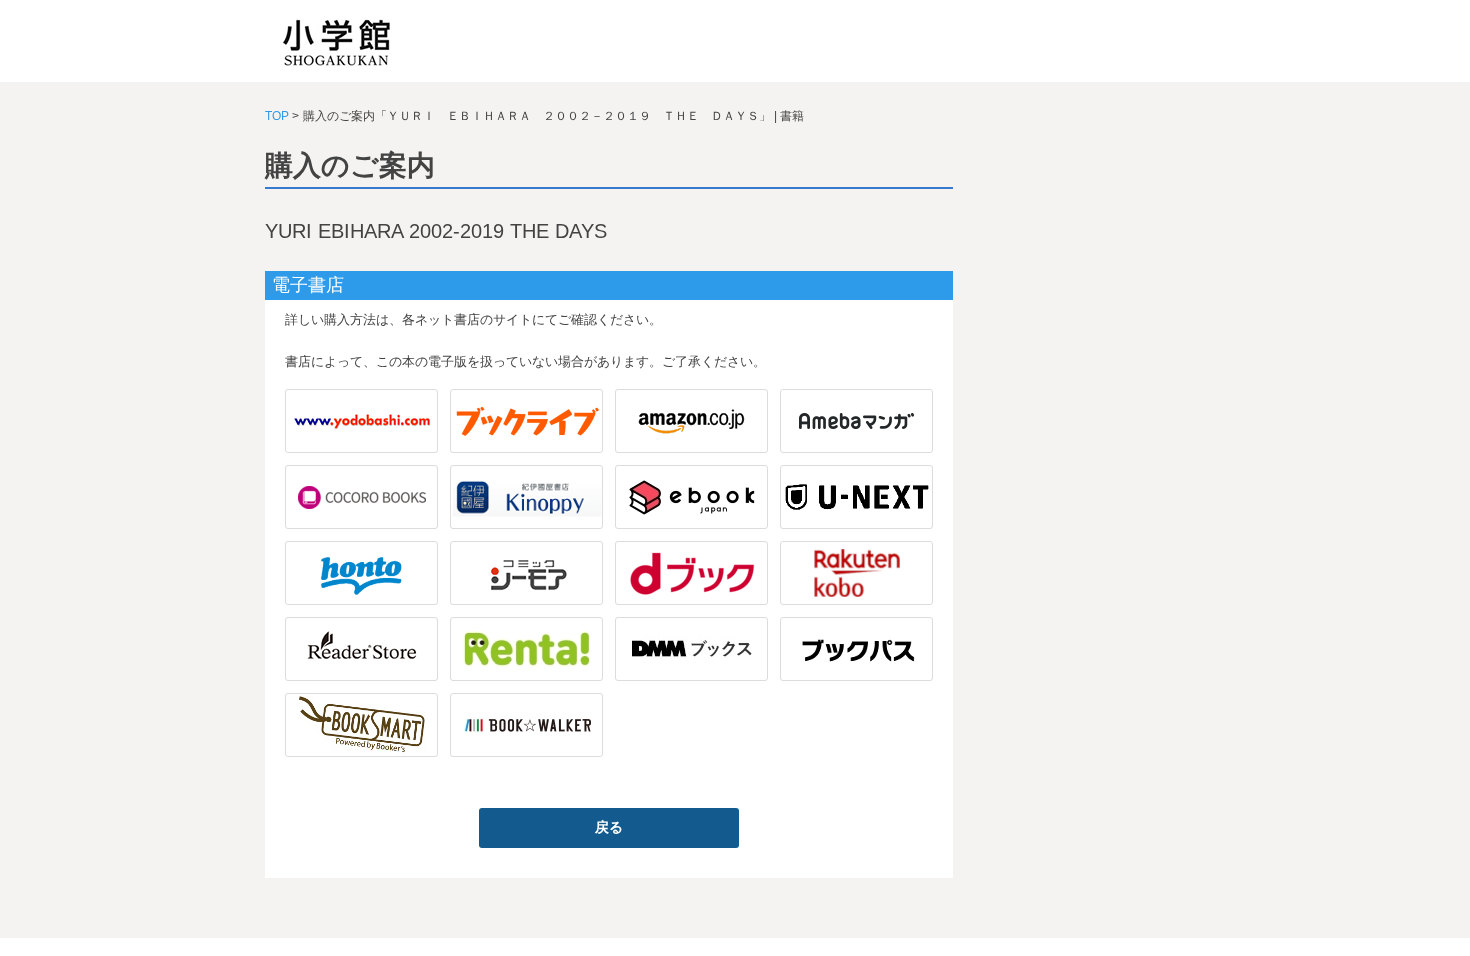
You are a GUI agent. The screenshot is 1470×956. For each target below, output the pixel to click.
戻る (609, 827)
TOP (277, 116)
